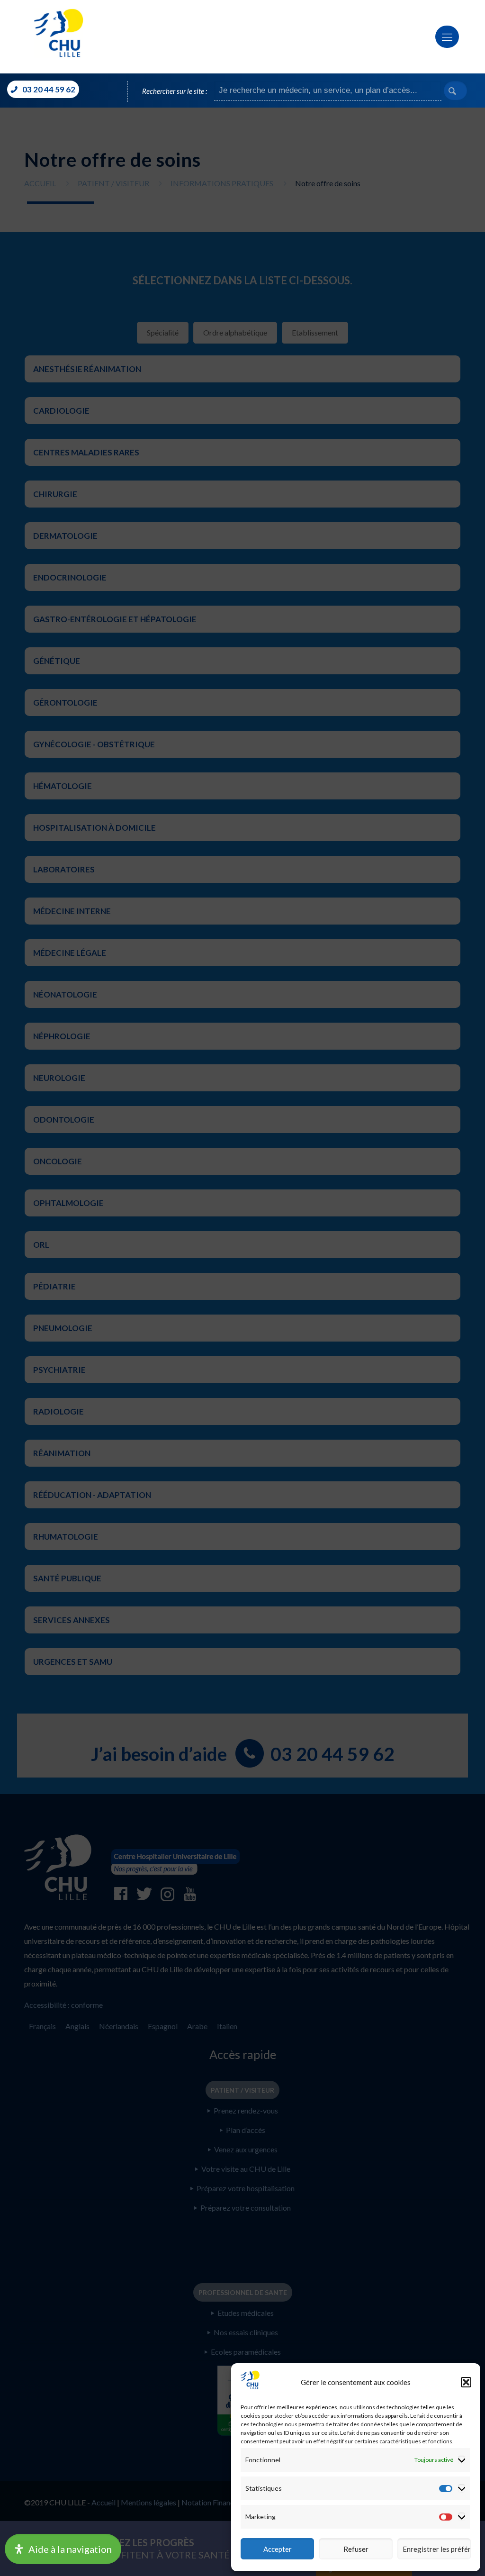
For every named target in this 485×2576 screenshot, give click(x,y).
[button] (466, 2382)
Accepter (278, 2549)
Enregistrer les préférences (437, 2549)
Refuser (356, 2549)
